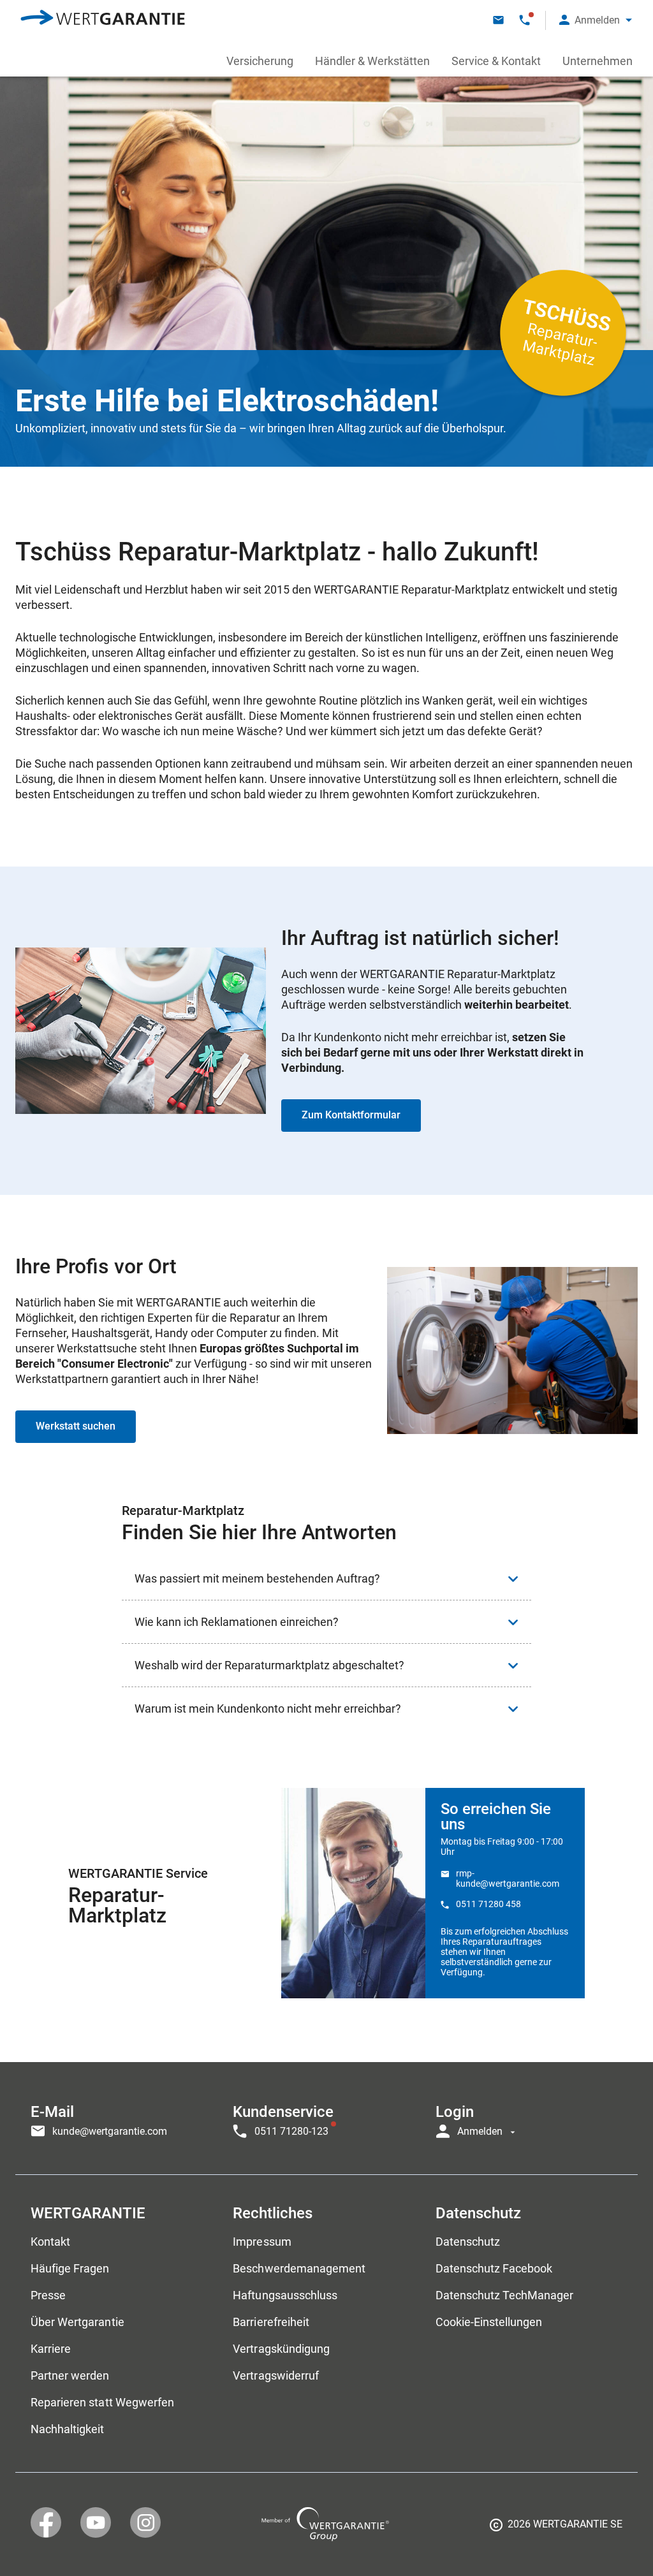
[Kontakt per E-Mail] (498, 20)
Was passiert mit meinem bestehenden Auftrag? (257, 1578)
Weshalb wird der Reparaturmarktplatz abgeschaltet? (269, 1665)
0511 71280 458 (488, 1904)
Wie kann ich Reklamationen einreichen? (237, 1622)
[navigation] (326, 2118)
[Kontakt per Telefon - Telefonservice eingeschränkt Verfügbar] (525, 20)
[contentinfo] (556, 2529)
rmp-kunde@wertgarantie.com (508, 1878)
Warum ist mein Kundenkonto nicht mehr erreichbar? (268, 1709)
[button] (596, 20)
